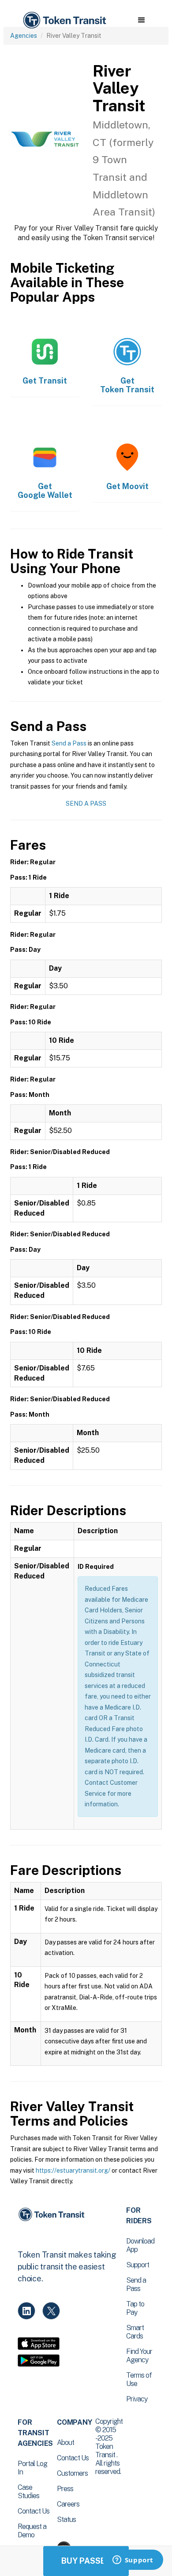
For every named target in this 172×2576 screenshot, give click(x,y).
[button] (141, 20)
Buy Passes (86, 2561)
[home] (64, 20)
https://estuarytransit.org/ (73, 2170)
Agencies (24, 36)
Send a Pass (69, 743)
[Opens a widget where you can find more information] (133, 2561)
